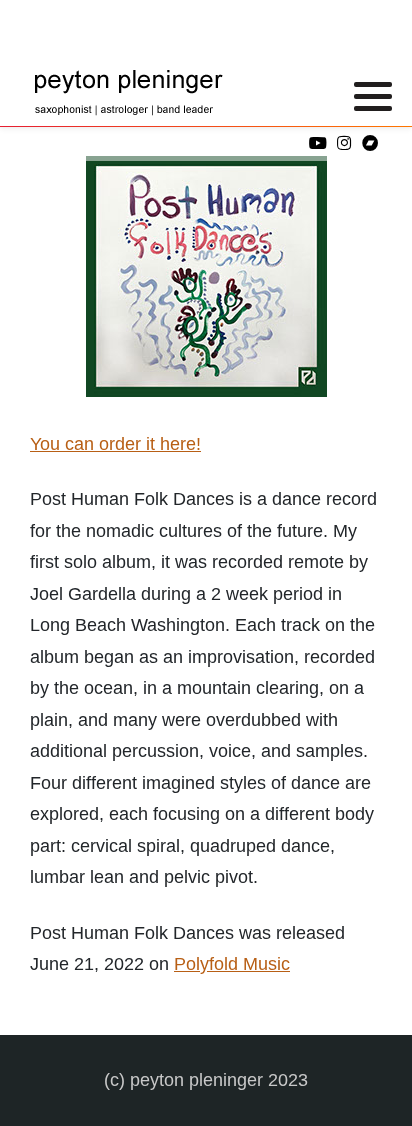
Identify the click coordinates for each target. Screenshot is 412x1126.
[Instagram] (343, 143)
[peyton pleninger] (130, 95)
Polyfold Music (232, 964)
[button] (373, 96)
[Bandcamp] (369, 143)
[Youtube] (317, 143)
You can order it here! (115, 444)
